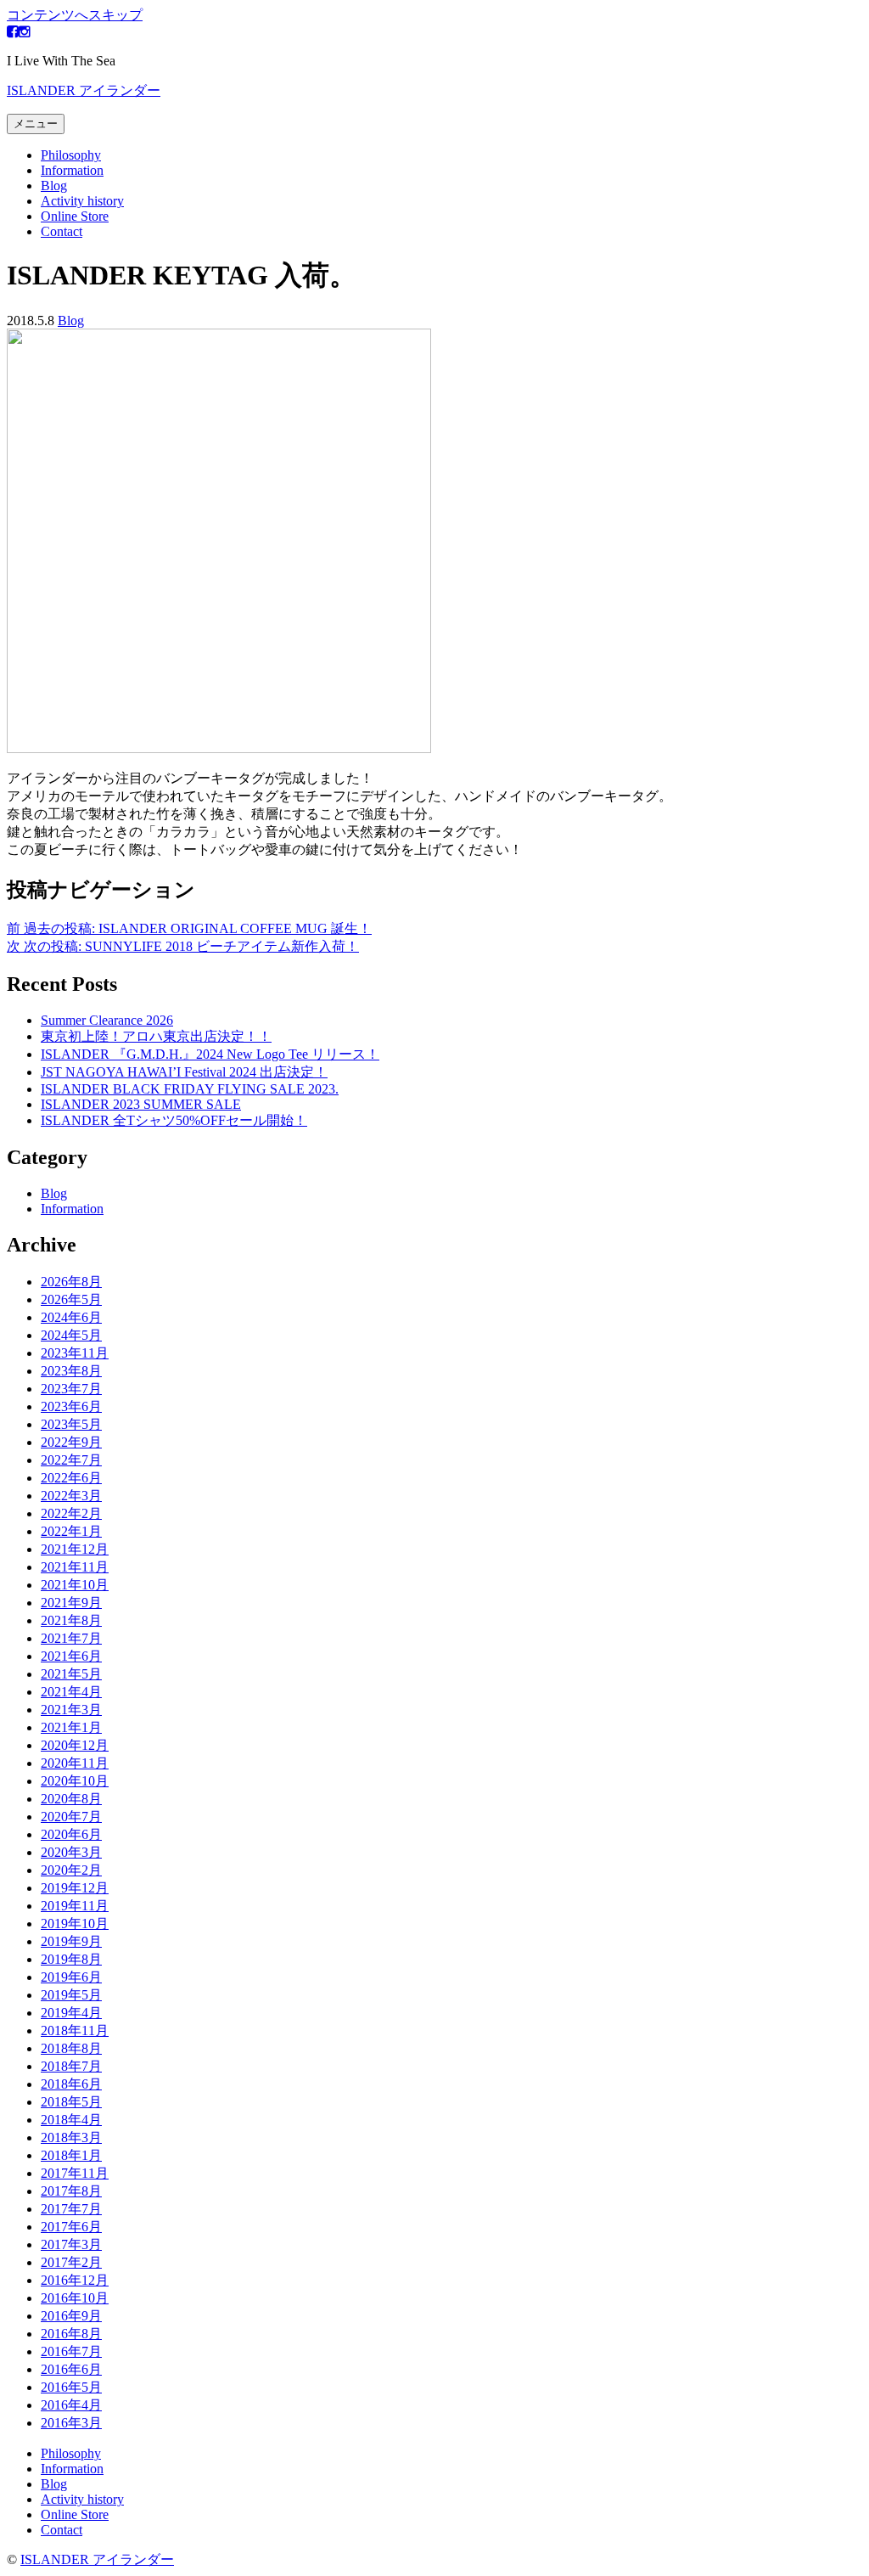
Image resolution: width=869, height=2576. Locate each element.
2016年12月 (75, 2280)
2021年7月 (71, 1638)
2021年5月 (71, 1674)
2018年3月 (71, 2137)
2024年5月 (71, 1335)
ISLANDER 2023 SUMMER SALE (141, 1104)
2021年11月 (75, 1567)
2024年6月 (71, 1317)
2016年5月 (71, 2387)
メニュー (36, 124)
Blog (54, 186)
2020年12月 (75, 1745)
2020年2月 (71, 1870)
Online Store (75, 216)
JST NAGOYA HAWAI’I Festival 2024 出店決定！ (184, 1072)
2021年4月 (71, 1692)
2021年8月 (71, 1620)
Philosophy (71, 155)
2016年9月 (71, 2316)
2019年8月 (71, 1959)
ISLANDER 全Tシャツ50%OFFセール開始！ (174, 1120)
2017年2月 (71, 2262)
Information (72, 170)
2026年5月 (71, 1299)
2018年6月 (71, 2084)
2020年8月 (71, 1799)
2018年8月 (71, 2048)
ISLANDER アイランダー (84, 90)
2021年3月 (71, 1710)
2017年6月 (71, 2227)
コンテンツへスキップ (75, 15)
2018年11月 (75, 2030)
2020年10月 (75, 1781)
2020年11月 (75, 1763)
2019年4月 (71, 2013)
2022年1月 (71, 1531)
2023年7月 (71, 1389)
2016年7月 (71, 2351)
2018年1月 (71, 2155)
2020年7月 (71, 1817)
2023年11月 (75, 1353)
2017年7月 (71, 2209)
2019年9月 (71, 1941)
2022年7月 (71, 1460)
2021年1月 (71, 1727)
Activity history (82, 201)
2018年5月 (71, 2102)
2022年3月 (71, 1496)
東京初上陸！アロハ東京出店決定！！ (156, 1036)
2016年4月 (71, 2405)
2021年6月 (71, 1656)
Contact (62, 231)
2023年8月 (71, 1371)
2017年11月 (75, 2173)
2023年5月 (71, 1424)
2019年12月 (75, 1888)
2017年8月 (71, 2191)
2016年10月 (75, 2298)
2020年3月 (71, 1852)
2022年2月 (71, 1513)
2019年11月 (75, 1906)
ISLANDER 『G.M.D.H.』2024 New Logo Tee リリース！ (210, 1054)
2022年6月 (71, 1478)
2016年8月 (71, 2334)
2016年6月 (71, 2369)
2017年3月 (71, 2244)
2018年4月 (71, 2120)
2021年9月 (71, 1603)
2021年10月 (75, 1585)
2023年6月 (71, 1406)
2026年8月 (71, 1282)
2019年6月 (71, 1977)
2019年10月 (75, 1924)
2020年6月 (71, 1834)
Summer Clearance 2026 (107, 1020)
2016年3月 (71, 2423)
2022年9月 (71, 1442)
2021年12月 (75, 1549)
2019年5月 (71, 1995)
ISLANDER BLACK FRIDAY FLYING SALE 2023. (190, 1089)
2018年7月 (71, 2066)
